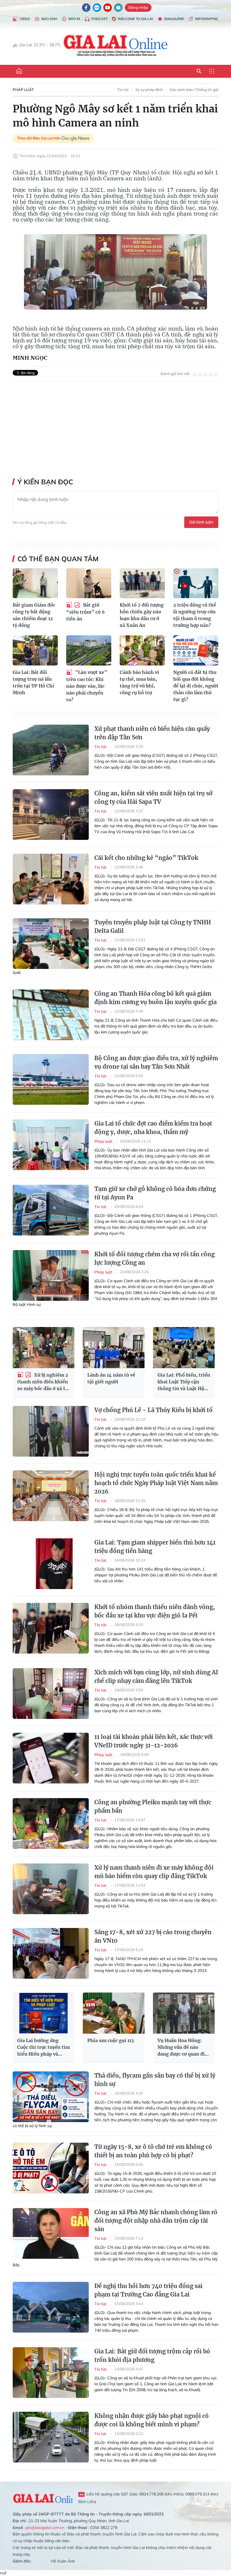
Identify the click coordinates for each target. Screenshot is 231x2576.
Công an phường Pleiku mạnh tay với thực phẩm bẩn (153, 1806)
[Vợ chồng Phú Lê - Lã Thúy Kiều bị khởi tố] (51, 1431)
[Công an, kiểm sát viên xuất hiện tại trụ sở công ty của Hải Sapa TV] (51, 815)
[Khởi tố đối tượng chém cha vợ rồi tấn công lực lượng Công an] (51, 1275)
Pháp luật (23, 90)
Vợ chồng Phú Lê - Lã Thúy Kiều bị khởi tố (154, 1410)
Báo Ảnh (49, 19)
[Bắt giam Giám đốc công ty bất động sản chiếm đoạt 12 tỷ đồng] (35, 583)
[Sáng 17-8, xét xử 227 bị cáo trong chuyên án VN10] (51, 1953)
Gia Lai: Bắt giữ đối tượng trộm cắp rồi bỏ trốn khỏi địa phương (152, 2356)
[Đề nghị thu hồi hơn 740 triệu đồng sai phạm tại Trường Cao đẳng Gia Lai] (51, 2307)
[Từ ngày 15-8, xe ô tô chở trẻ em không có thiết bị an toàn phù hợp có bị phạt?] (51, 2168)
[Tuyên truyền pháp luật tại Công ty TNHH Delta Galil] (51, 944)
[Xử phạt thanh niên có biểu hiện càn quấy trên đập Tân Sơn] (51, 750)
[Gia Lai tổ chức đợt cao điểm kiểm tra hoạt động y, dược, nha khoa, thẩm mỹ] (51, 1145)
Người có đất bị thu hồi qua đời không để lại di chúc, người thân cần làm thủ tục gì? (196, 686)
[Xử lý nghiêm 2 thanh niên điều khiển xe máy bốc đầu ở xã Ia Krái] (44, 1348)
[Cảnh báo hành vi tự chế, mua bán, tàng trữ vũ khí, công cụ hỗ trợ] (142, 650)
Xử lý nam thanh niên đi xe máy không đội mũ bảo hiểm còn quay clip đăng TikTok (154, 1872)
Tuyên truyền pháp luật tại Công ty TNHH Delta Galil (153, 927)
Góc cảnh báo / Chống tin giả (194, 90)
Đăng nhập (138, 7)
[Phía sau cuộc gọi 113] (114, 2013)
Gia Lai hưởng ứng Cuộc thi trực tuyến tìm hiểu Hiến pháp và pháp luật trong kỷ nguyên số (44, 2047)
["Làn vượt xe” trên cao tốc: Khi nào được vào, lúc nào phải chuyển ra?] (89, 650)
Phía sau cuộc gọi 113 (111, 2040)
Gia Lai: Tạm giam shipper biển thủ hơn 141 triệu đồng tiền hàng (155, 1547)
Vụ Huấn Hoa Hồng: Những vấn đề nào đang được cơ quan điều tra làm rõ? (184, 2047)
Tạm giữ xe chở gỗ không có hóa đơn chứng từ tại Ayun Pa (155, 1193)
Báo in (74, 19)
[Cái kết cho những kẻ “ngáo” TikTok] (51, 879)
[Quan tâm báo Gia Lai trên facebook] (86, 8)
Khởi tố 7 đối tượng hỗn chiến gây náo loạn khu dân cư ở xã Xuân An (142, 615)
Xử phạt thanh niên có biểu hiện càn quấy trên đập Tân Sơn (152, 733)
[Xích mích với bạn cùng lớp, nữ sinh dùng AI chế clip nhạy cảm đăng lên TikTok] (51, 1694)
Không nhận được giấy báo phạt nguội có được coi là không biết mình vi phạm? (152, 2420)
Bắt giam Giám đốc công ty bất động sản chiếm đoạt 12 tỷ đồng (34, 615)
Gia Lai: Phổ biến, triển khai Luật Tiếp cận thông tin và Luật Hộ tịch (184, 1382)
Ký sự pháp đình (149, 90)
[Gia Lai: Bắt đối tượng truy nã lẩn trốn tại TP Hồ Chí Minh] (35, 650)
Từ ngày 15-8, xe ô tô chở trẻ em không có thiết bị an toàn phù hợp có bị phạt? (153, 2151)
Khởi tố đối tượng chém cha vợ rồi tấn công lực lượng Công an (155, 1258)
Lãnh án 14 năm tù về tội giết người (111, 1378)
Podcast (99, 19)
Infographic (207, 19)
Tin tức (123, 90)
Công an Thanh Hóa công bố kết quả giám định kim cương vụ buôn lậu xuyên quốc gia (156, 998)
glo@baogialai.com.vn (45, 2528)
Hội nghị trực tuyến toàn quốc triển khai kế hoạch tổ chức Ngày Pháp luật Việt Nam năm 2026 (156, 1483)
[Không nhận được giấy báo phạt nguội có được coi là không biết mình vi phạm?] (51, 2437)
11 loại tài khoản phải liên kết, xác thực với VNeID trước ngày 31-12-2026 (154, 1741)
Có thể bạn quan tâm (58, 559)
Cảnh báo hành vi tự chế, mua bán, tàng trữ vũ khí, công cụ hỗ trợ (139, 682)
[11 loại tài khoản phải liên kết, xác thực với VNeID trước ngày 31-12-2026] (51, 1758)
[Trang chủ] (19, 71)
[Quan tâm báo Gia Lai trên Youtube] (108, 8)
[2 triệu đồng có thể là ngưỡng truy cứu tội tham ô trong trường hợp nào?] (196, 583)
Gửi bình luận (201, 522)
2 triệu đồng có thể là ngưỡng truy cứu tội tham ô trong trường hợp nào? (195, 615)
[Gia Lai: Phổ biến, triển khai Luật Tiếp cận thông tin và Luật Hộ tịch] (184, 1348)
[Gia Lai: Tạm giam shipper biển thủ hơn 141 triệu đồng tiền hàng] (51, 1564)
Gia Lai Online (43, 2498)
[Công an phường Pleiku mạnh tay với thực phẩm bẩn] (51, 1823)
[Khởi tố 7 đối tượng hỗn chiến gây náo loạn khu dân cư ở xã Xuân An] (142, 583)
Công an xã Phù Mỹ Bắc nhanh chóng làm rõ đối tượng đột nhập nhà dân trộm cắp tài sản (156, 2221)
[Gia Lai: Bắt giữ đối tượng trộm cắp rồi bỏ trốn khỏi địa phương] (51, 2373)
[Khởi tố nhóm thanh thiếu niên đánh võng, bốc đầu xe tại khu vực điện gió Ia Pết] (51, 1628)
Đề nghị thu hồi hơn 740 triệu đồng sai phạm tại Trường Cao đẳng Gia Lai (148, 2290)
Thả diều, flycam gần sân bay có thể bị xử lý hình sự (155, 2080)
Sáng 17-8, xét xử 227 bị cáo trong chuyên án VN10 (153, 1936)
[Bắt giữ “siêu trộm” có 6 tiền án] (89, 583)
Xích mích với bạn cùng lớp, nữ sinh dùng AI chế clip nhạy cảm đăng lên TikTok (156, 1677)
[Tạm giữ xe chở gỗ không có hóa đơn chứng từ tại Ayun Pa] (51, 1210)
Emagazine (174, 19)
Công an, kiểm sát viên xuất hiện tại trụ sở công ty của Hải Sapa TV (153, 797)
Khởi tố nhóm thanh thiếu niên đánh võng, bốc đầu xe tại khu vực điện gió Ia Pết (155, 1611)
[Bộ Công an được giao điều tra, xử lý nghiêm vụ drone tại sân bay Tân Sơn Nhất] (51, 1079)
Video (25, 19)
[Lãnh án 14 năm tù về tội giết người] (114, 1348)
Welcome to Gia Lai (135, 19)
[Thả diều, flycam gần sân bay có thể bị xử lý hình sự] (51, 2097)
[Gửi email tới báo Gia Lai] (118, 8)
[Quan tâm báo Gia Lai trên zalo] (97, 8)
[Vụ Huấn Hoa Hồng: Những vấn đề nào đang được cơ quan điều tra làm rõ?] (184, 2013)
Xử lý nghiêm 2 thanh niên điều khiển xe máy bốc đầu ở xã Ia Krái (43, 1382)
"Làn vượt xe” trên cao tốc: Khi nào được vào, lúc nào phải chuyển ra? (87, 686)
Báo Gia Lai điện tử (116, 45)
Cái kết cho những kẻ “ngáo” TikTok (146, 858)
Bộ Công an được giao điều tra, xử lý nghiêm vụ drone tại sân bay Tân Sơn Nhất (156, 1062)
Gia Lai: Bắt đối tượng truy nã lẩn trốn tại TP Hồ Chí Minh (33, 682)
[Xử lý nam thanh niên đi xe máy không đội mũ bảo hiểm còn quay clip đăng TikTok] (51, 1889)
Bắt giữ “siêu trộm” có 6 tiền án (85, 612)
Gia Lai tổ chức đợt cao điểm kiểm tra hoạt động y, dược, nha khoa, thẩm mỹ (153, 1128)
